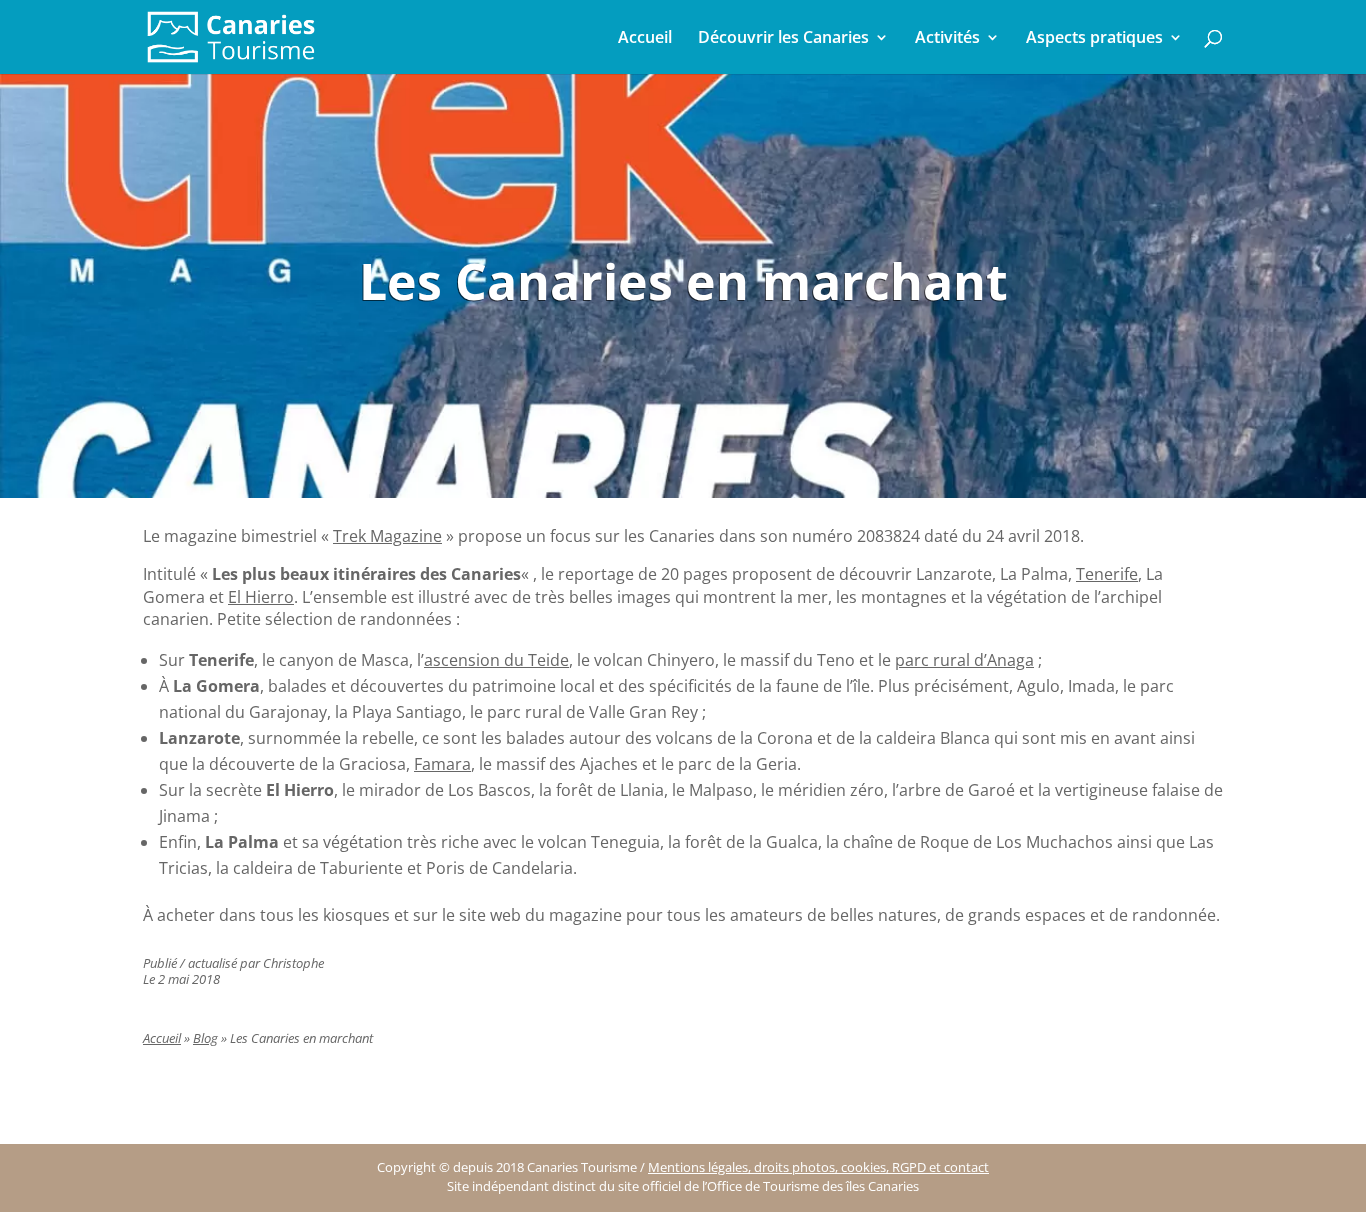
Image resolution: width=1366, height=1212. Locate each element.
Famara (442, 764)
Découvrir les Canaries (783, 39)
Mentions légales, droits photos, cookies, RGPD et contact (818, 1167)
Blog (205, 1038)
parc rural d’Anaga (964, 660)
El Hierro (261, 597)
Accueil (645, 39)
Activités (947, 39)
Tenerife (1107, 574)
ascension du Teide (496, 660)
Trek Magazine (387, 536)
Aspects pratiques (1094, 39)
